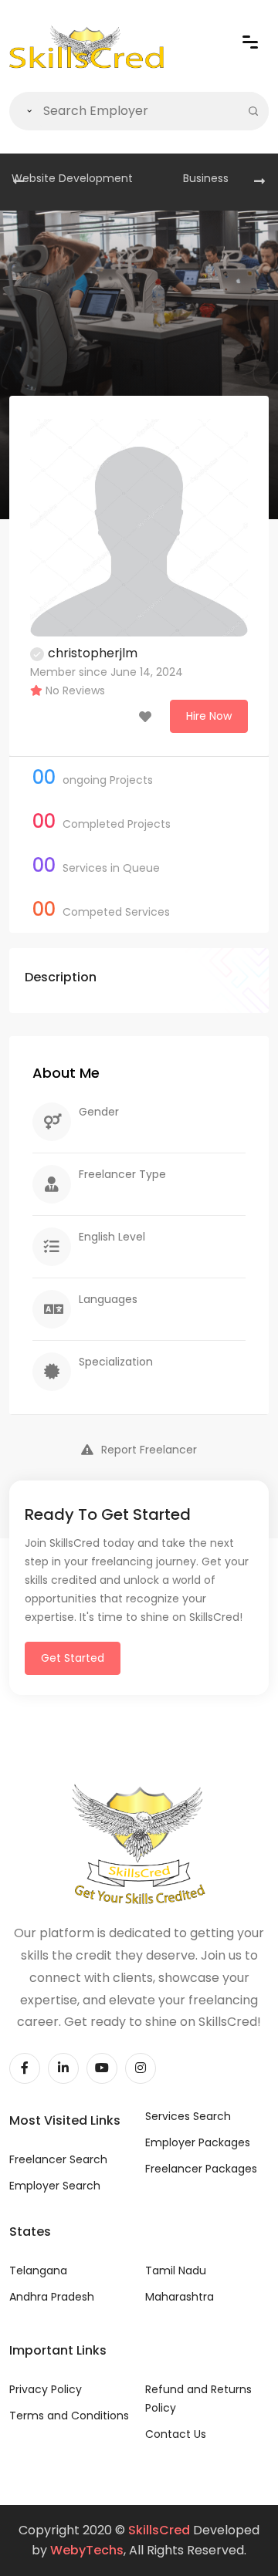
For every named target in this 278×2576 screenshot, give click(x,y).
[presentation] (19, 182)
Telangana (38, 2270)
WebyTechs (87, 2550)
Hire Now (209, 716)
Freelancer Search (58, 2159)
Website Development (72, 178)
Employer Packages (198, 2142)
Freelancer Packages (201, 2169)
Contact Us (176, 2434)
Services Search (188, 2116)
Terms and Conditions (69, 2416)
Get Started (73, 1658)
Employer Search (55, 2186)
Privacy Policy (46, 2389)
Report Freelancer (149, 1450)
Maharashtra (180, 2297)
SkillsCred (159, 2530)
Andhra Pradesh (52, 2297)
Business (206, 178)
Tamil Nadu (176, 2270)
